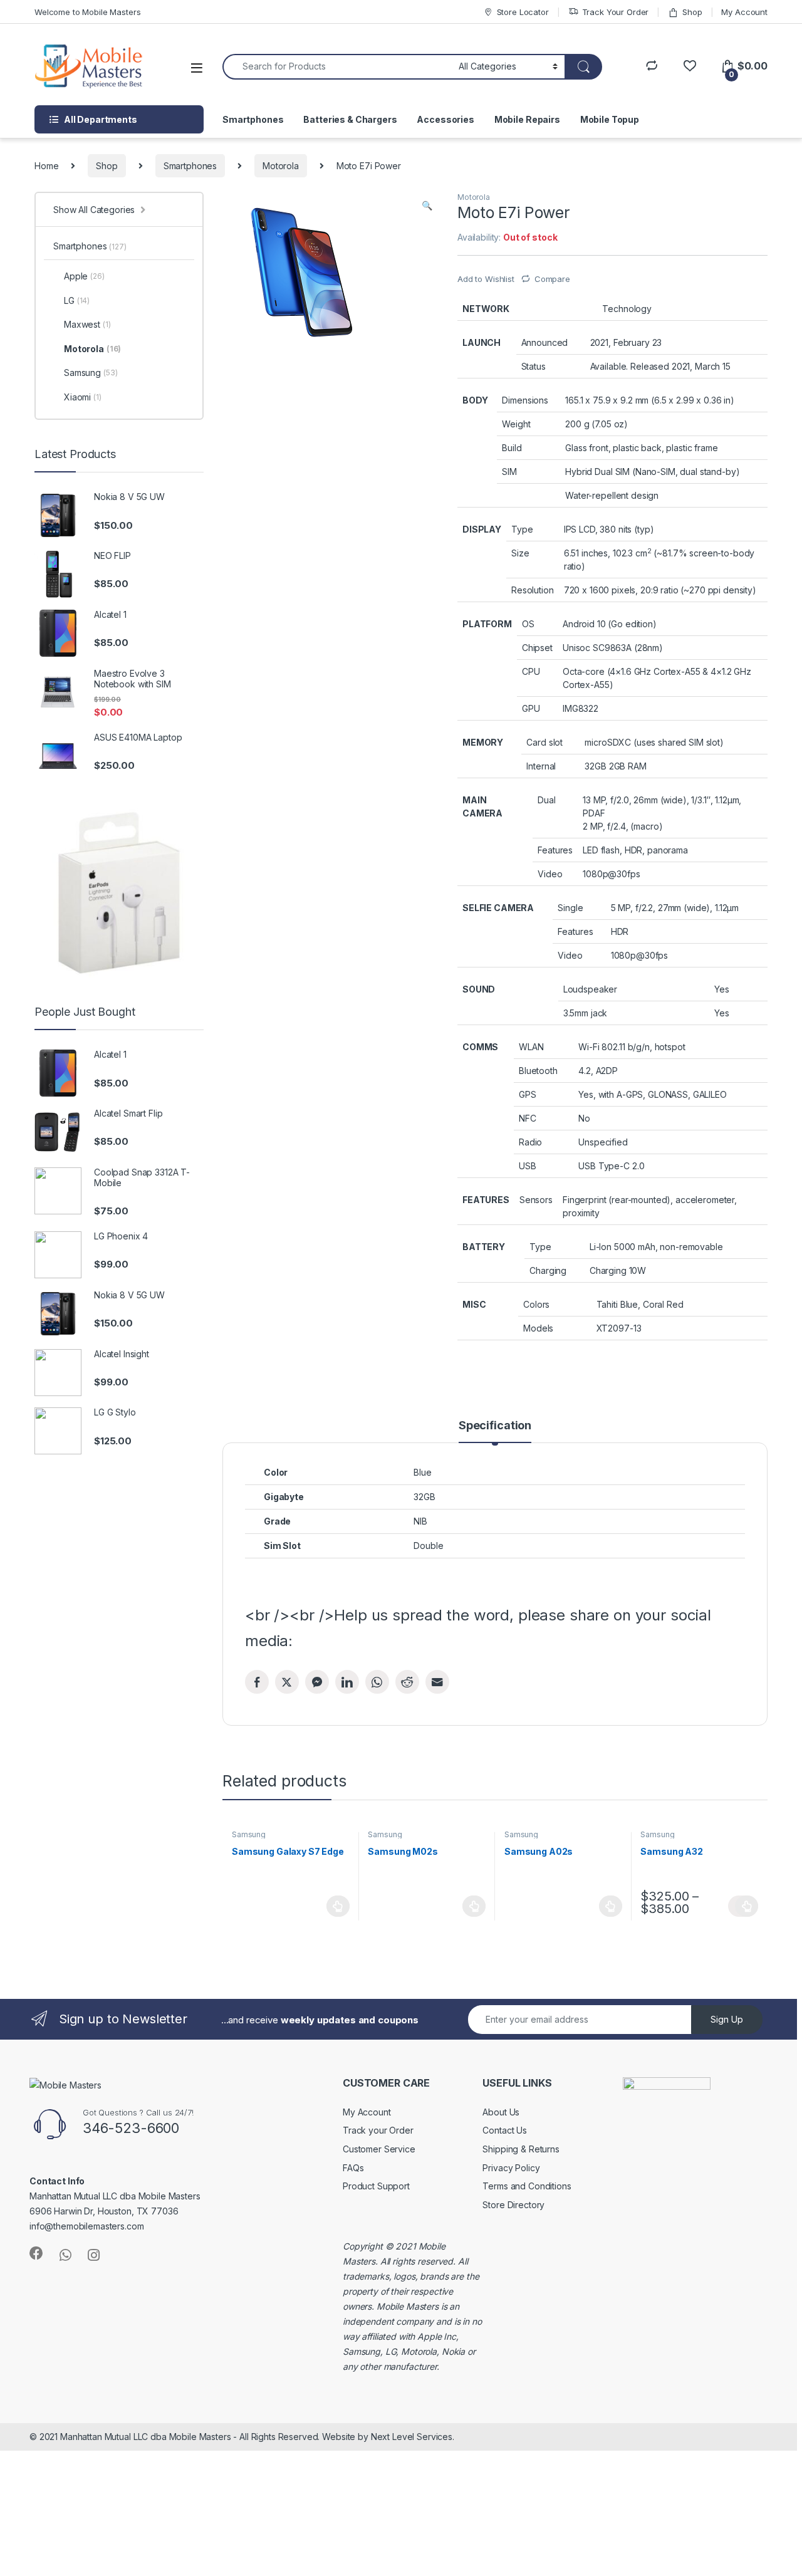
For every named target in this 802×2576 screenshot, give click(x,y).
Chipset (537, 648)
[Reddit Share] (407, 1682)
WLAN (531, 1047)
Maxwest (87, 324)
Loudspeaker (590, 989)
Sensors (536, 1200)
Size (520, 553)
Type (522, 529)
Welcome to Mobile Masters (88, 12)
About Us (501, 2112)
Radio (530, 1142)
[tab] (495, 1431)
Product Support (376, 2186)
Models (538, 1328)
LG (77, 300)
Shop (692, 12)
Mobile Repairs (527, 119)
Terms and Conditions (527, 2186)
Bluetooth (538, 1071)
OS (528, 624)
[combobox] (337, 67)
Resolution (533, 590)
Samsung (249, 1834)
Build (512, 448)
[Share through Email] (437, 1682)
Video (550, 874)
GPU (531, 708)
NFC (528, 1118)
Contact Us (505, 2130)
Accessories (445, 119)
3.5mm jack (586, 1013)
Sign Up (727, 2019)
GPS (528, 1094)
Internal (541, 766)
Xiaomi (83, 397)
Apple (84, 276)
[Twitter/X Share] (287, 1682)
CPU (531, 671)
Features (555, 850)
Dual (546, 800)
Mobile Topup (610, 119)
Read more (338, 1906)
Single (570, 908)
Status (534, 366)
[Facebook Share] (257, 1682)
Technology (627, 309)
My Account (744, 12)
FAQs (353, 2168)
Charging (548, 1270)
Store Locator (523, 12)
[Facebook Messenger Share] (317, 1682)
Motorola (281, 166)
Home (46, 166)
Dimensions (525, 400)
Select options (743, 1906)
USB (528, 1166)
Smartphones (253, 119)
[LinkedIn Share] (347, 1682)
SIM (509, 472)
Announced (545, 342)
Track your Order (378, 2130)
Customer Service (379, 2149)
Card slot (544, 742)
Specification (495, 1426)
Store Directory (513, 2205)
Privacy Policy (511, 2168)
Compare (552, 279)
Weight (516, 424)
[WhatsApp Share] (377, 1682)
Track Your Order (616, 12)
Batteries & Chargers (350, 119)
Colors (536, 1304)
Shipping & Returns (521, 2149)
